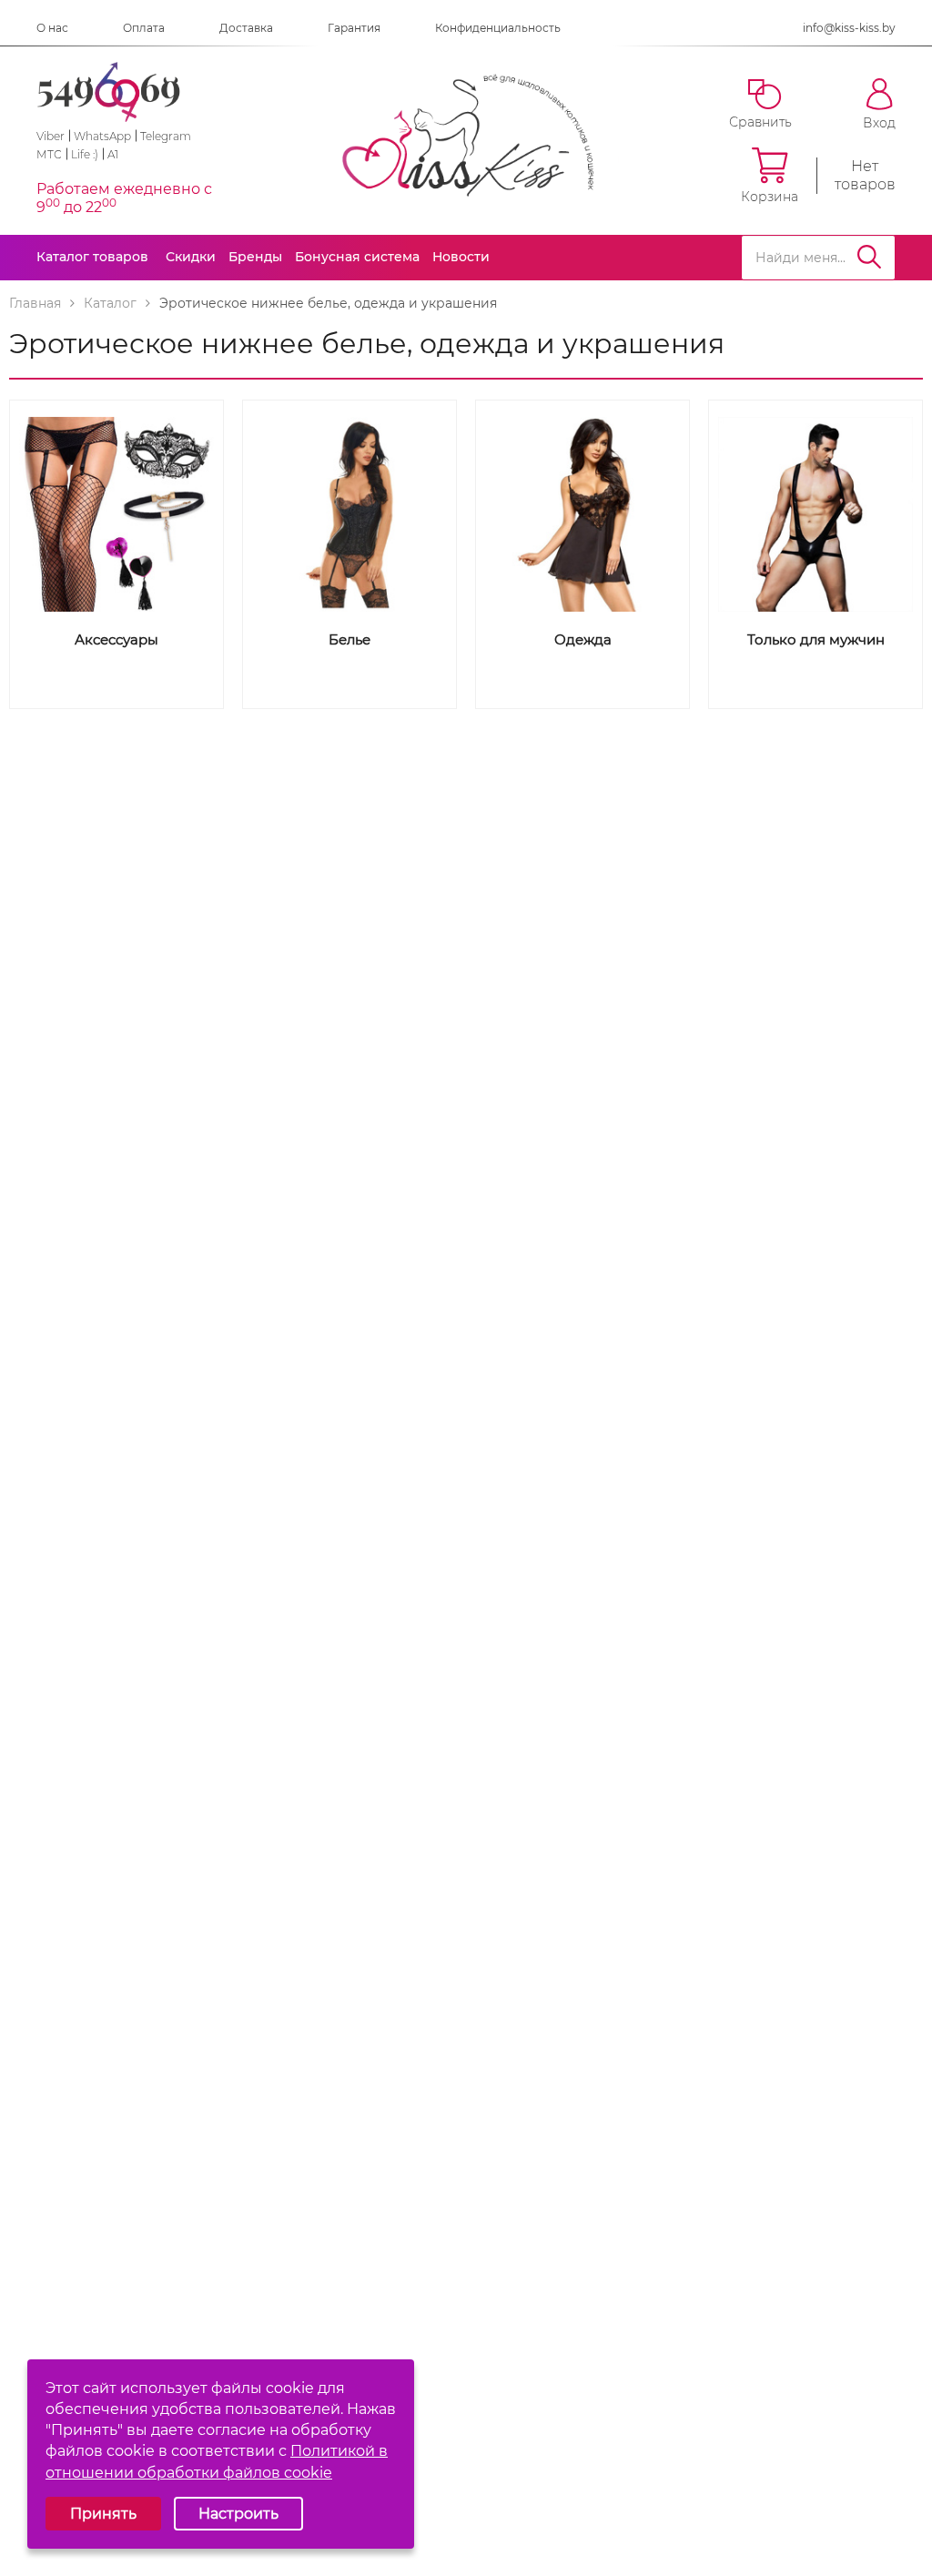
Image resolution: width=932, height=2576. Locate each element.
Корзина (770, 196)
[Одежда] (582, 514)
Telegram (166, 136)
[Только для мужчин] (815, 514)
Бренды (255, 257)
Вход (879, 122)
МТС (49, 154)
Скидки (191, 257)
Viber (51, 136)
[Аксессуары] (116, 514)
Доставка (246, 28)
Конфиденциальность (498, 28)
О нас (52, 28)
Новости (461, 257)
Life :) (85, 154)
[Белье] (349, 514)
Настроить (238, 2514)
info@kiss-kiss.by (849, 28)
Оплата (144, 28)
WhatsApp (102, 136)
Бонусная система (357, 257)
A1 (113, 154)
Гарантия (354, 28)
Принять (103, 2514)
